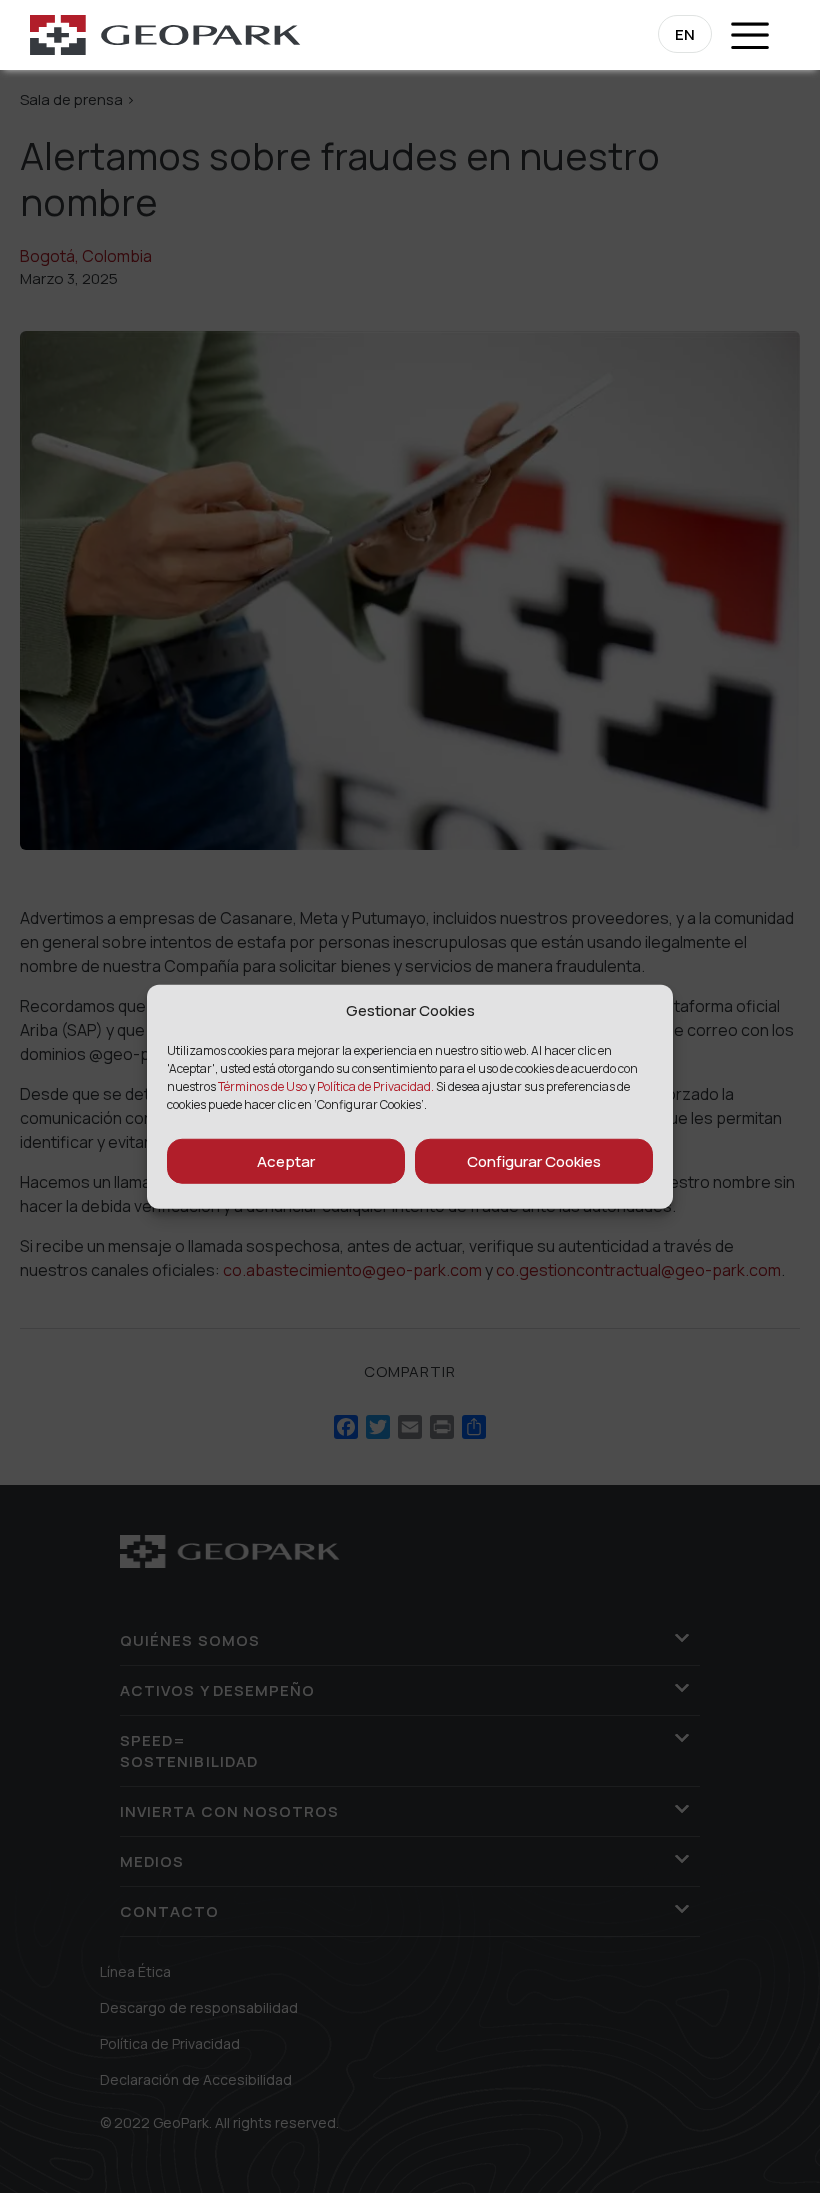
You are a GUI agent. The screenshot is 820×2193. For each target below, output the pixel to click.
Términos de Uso (263, 1086)
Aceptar (286, 1160)
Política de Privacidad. (375, 1086)
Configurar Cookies (534, 1160)
